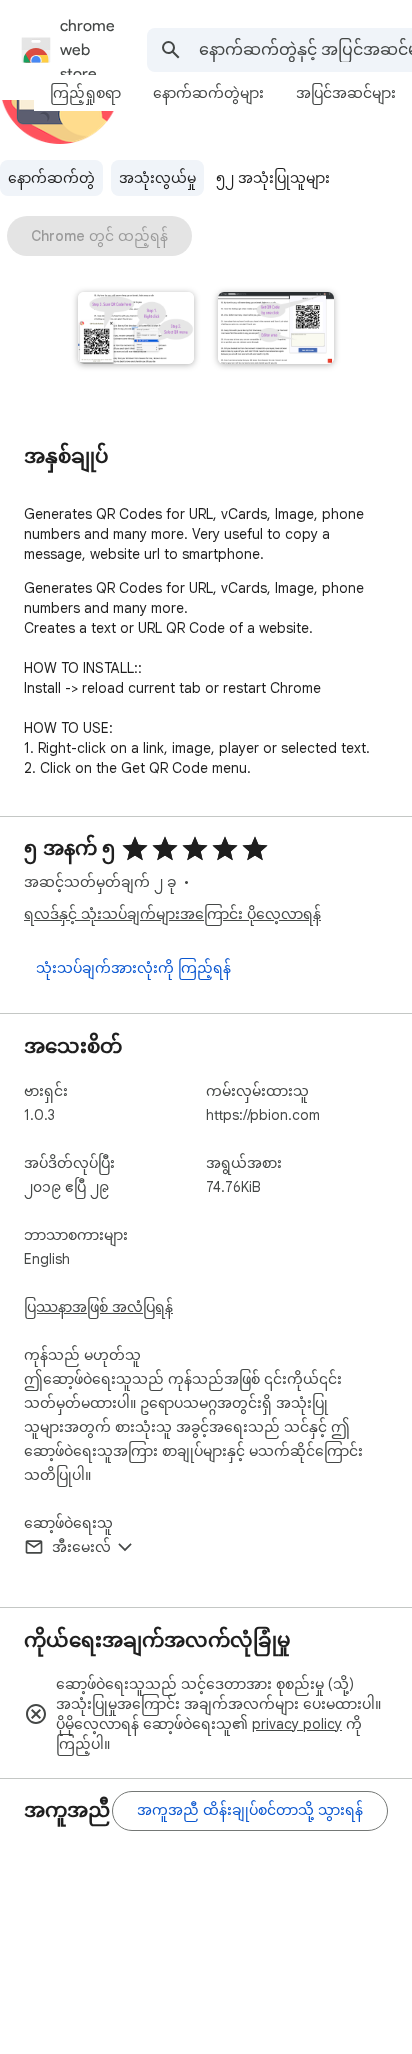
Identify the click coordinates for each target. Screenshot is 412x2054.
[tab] (85, 93)
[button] (136, 330)
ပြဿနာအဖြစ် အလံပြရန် (98, 1307)
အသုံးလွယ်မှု (157, 178)
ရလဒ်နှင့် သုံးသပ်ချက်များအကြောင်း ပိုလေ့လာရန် (172, 914)
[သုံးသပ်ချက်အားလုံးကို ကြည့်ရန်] (133, 969)
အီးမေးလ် (81, 1547)
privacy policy (297, 1724)
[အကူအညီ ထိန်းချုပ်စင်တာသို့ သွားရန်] (250, 1811)
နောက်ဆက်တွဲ (51, 178)
